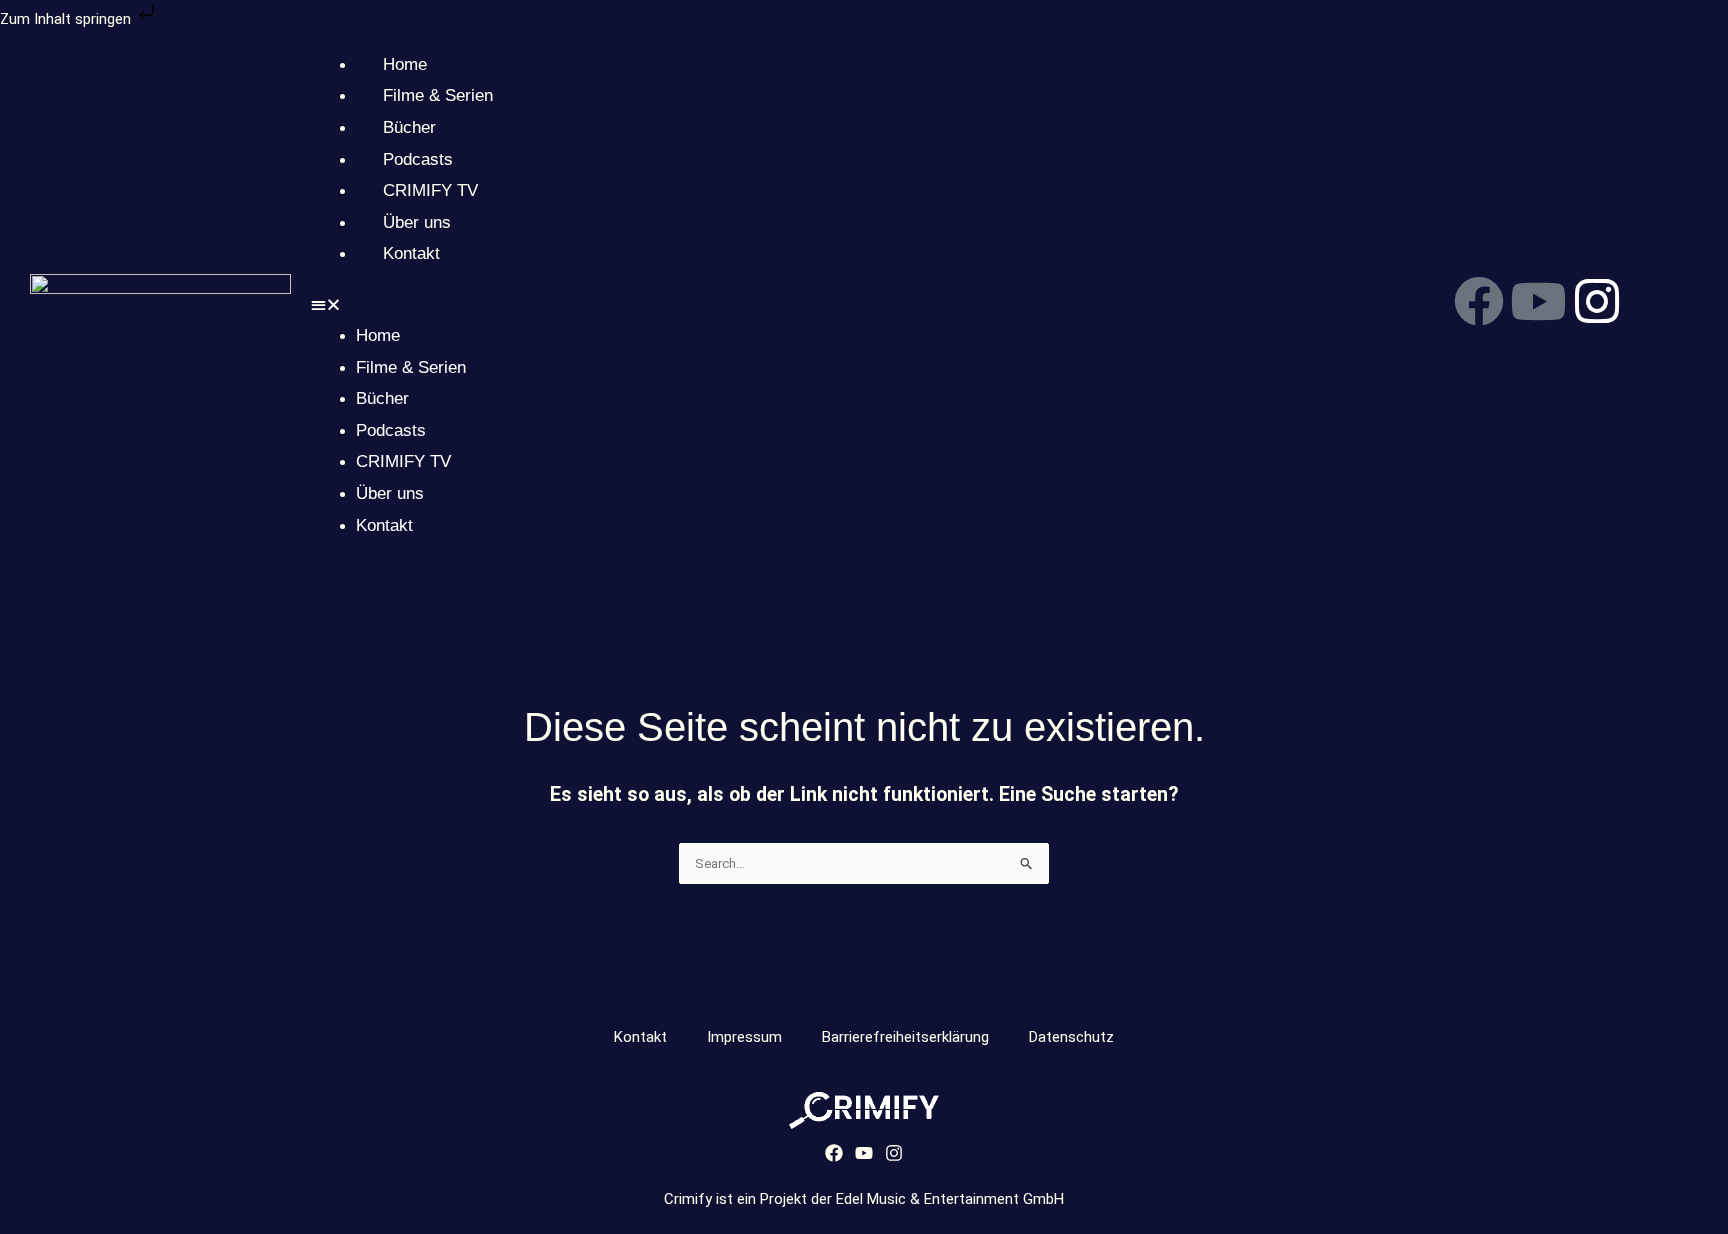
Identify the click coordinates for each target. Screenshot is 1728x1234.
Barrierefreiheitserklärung (905, 1037)
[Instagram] (894, 1153)
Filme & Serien (438, 95)
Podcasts (418, 159)
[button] (840, 306)
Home (405, 64)
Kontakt (411, 253)
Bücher (409, 127)
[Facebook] (834, 1153)
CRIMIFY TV (430, 190)
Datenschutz (1071, 1037)
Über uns (417, 222)
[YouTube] (864, 1153)
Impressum (744, 1037)
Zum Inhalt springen (67, 19)
